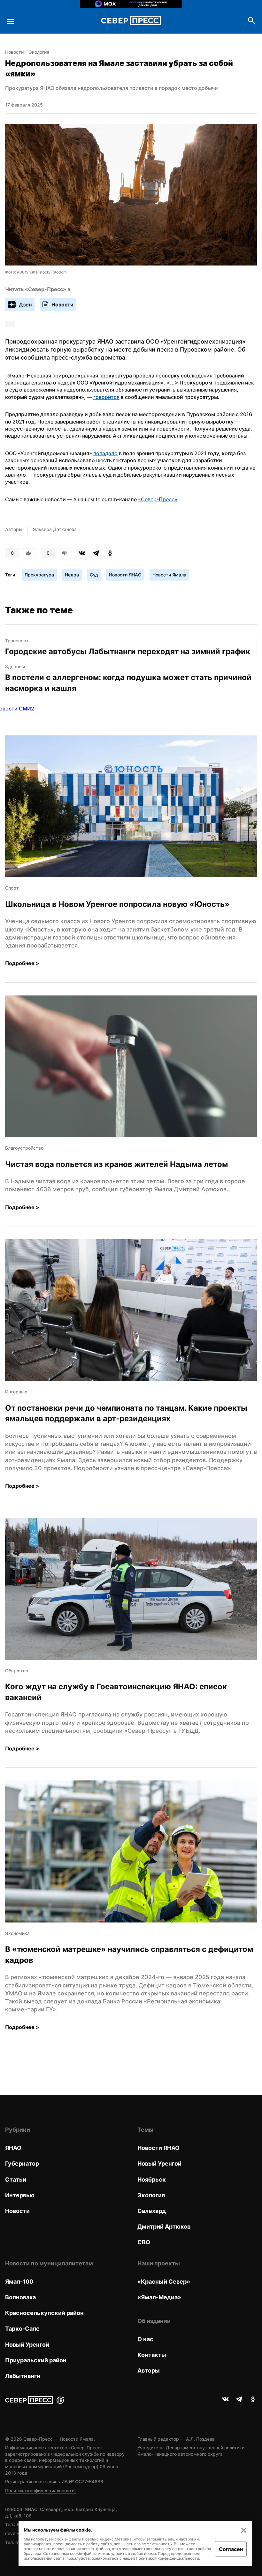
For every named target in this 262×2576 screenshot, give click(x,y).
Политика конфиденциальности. (40, 2490)
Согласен (231, 2549)
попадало (105, 453)
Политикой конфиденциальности (167, 2558)
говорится (106, 397)
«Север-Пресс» (158, 499)
